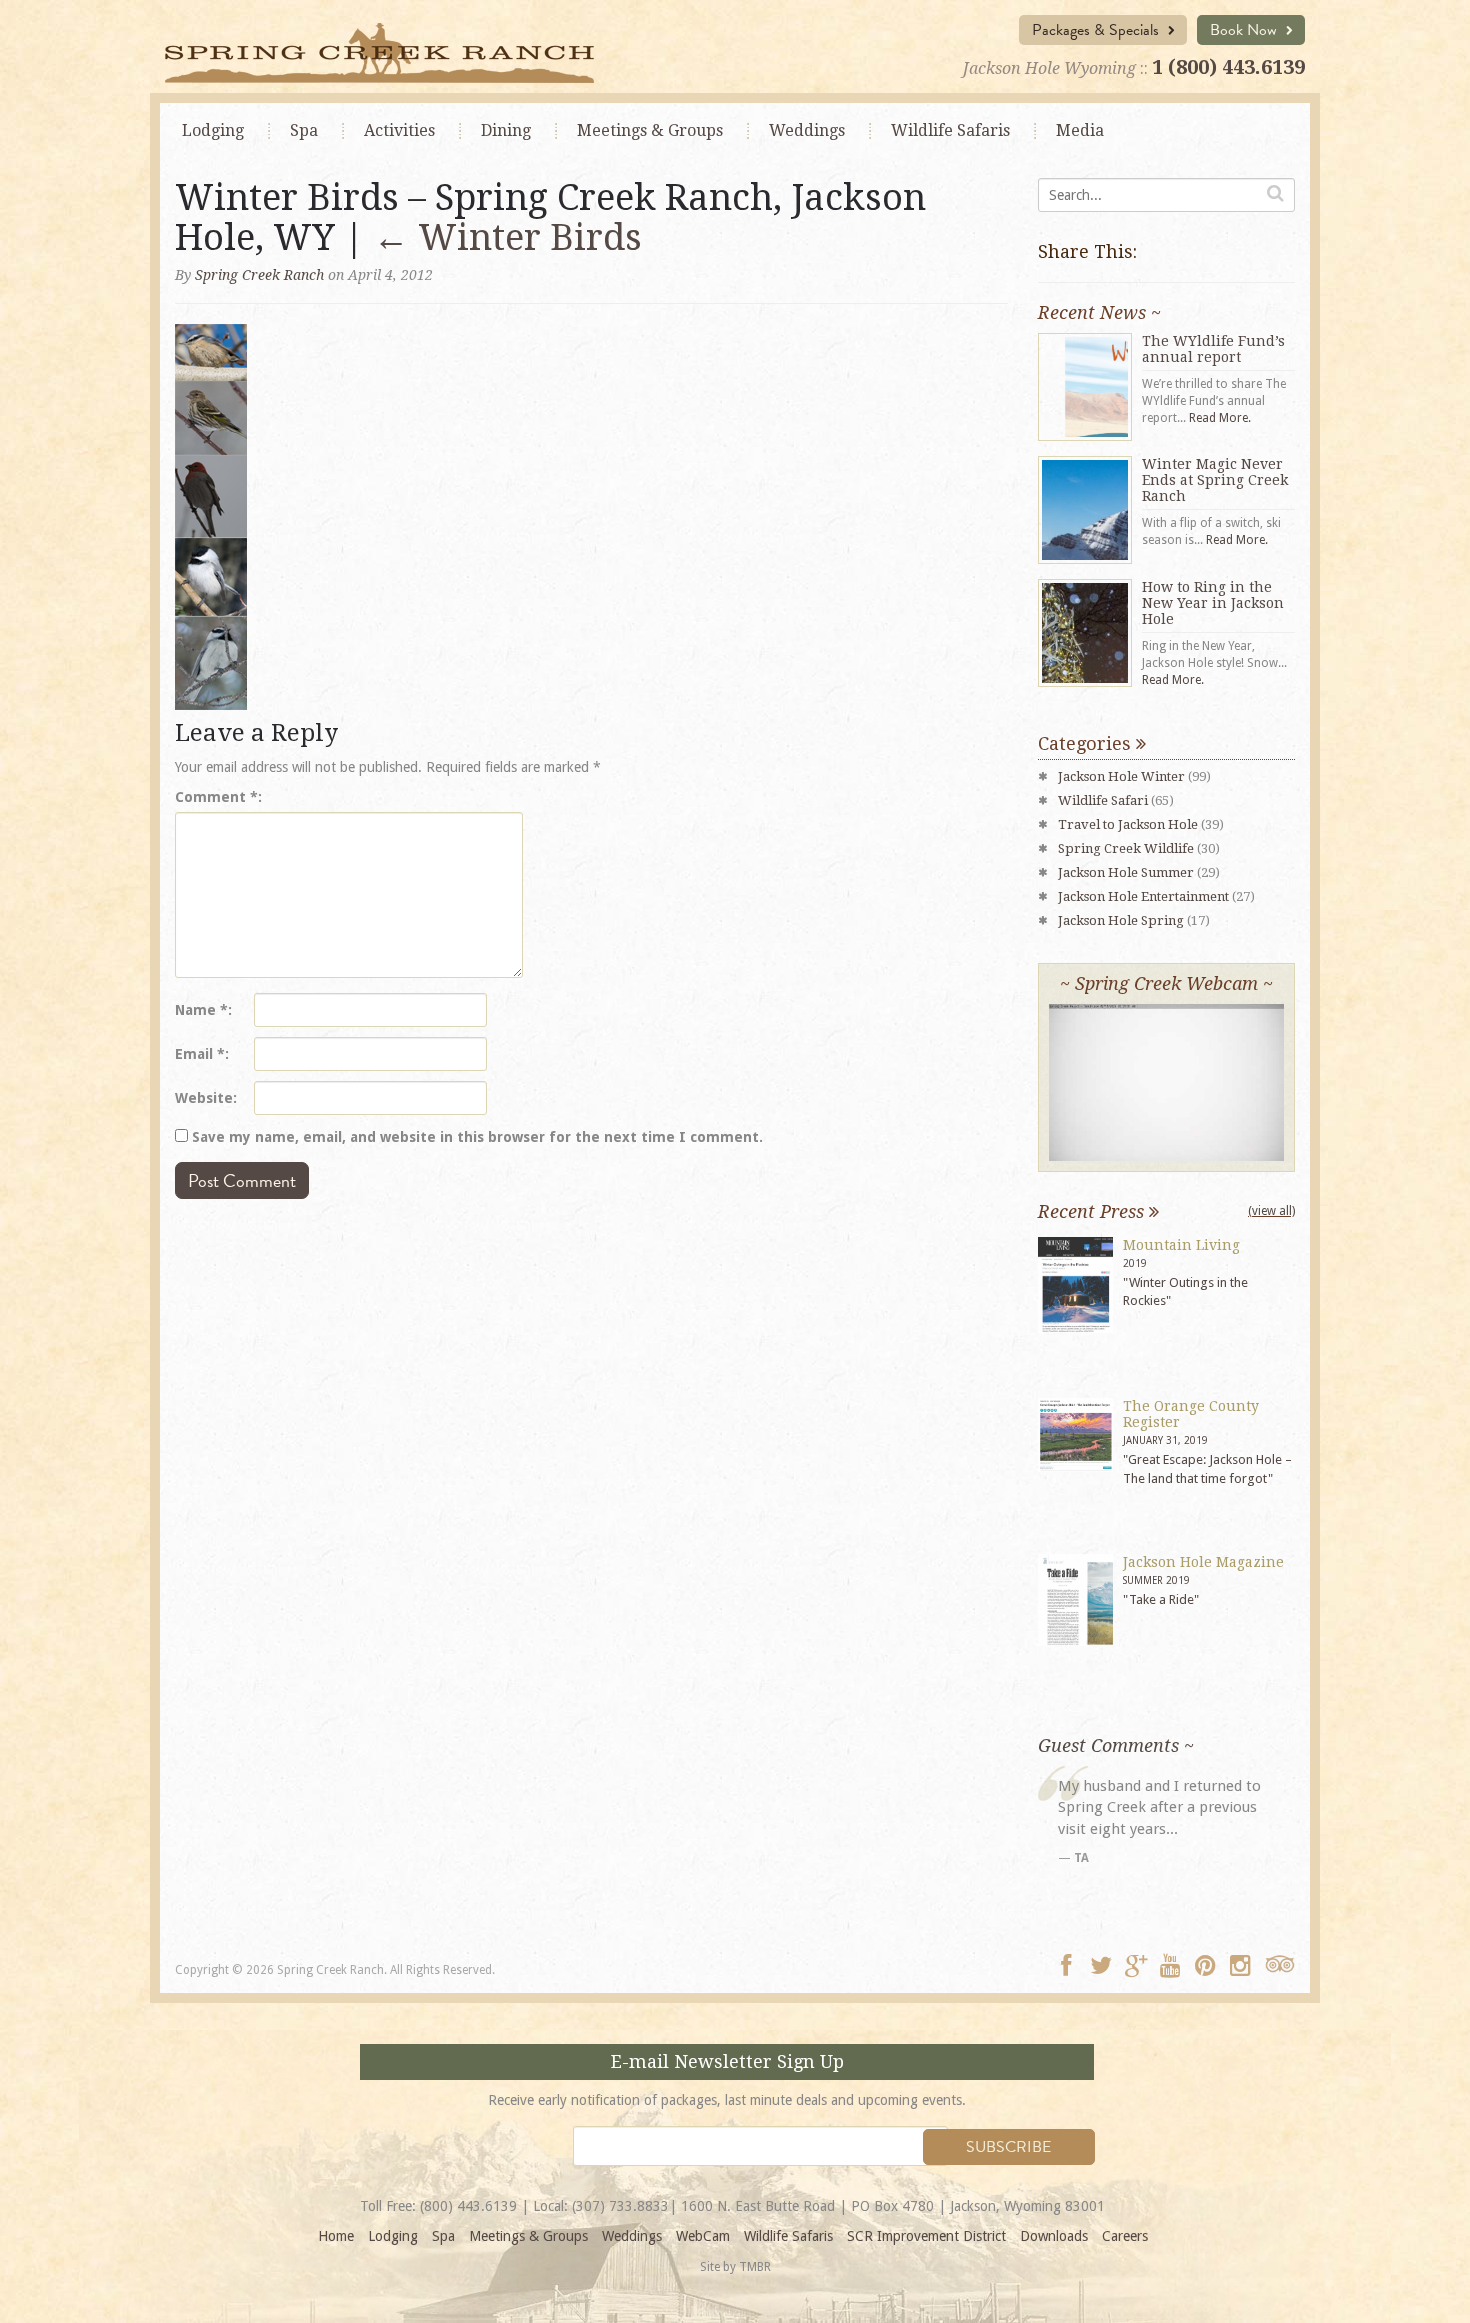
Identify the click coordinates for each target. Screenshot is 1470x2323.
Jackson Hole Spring (1121, 920)
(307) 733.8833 (620, 2206)
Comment (216, 797)
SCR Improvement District (926, 2236)
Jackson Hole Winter (1121, 776)
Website (204, 1098)
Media (1080, 130)
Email (200, 1054)
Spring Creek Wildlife (1126, 848)
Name (201, 1010)
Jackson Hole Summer (1126, 872)
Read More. (1220, 418)
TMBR (755, 2267)
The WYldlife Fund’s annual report (1213, 349)
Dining (506, 130)
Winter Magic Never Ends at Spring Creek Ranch (1215, 480)
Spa (304, 130)
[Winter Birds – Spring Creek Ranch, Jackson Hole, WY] (211, 516)
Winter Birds (507, 237)
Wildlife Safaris (950, 130)
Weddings (807, 130)
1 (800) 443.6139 (1228, 67)
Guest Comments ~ (1116, 1745)
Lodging (213, 130)
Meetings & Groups (528, 2236)
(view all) (1271, 1211)
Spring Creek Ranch (259, 275)
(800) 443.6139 (468, 2206)
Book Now (1245, 30)
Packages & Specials (1097, 30)
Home (336, 2236)
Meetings (650, 130)
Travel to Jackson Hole (1128, 824)
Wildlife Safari (1103, 800)
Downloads (1054, 2236)
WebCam (703, 2236)
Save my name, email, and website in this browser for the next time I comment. (477, 1137)
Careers (1125, 2236)
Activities (399, 130)
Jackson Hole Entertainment (1143, 896)
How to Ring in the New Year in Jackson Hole (1213, 603)
